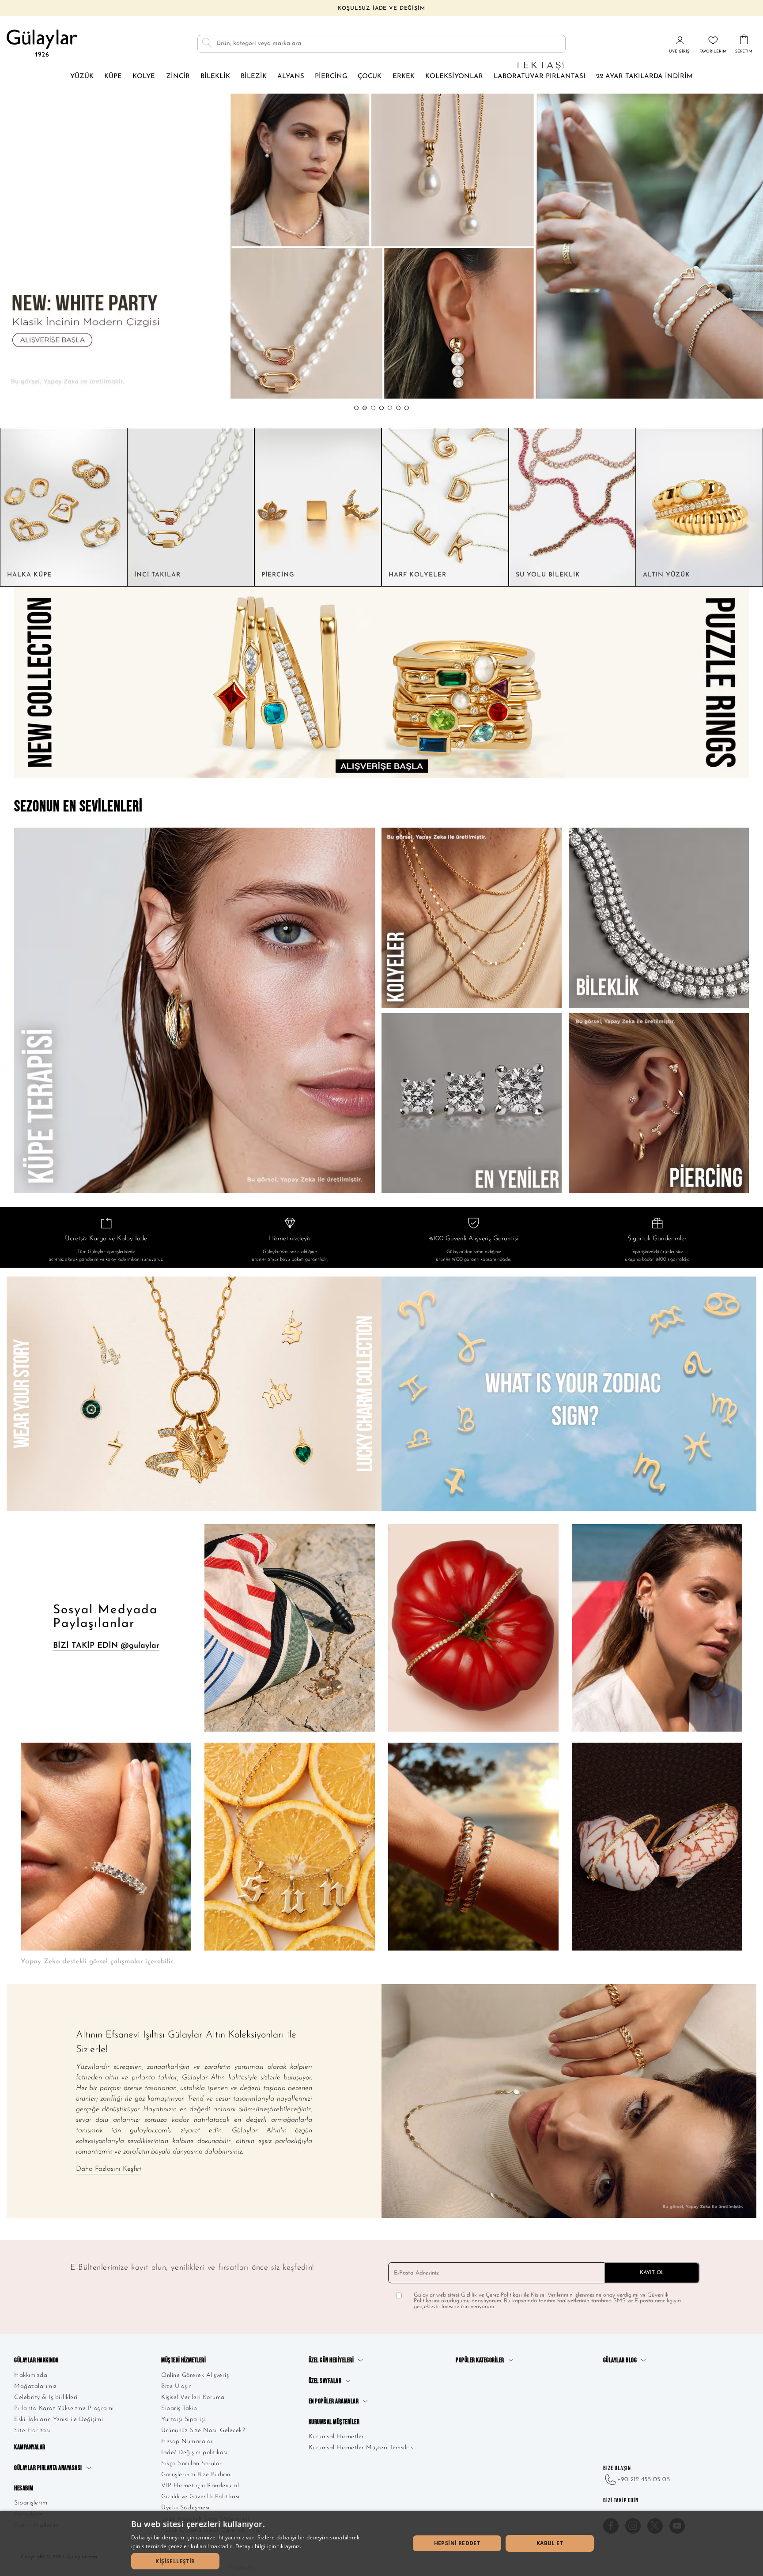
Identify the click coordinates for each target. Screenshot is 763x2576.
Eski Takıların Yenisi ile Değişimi (59, 2420)
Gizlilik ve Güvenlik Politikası (200, 2497)
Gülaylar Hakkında (36, 2360)
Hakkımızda (31, 2375)
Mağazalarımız (36, 2386)
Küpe (113, 77)
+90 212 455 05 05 (644, 2480)
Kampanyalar (30, 2447)
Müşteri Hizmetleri (183, 2360)
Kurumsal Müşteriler (334, 2422)
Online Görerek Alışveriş (195, 2375)
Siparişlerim (31, 2503)
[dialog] (381, 2543)
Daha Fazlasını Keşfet (109, 2169)
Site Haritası (32, 2431)
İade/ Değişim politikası (194, 2453)
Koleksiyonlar (454, 77)
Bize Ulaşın (177, 2386)
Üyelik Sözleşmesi (185, 2508)
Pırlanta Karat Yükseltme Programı (64, 2408)
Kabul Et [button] (550, 2543)
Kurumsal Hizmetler (336, 2437)
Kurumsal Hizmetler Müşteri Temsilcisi (362, 2448)
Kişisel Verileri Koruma (193, 2397)
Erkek (404, 77)
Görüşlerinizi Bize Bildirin (196, 2475)
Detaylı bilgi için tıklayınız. (268, 2546)
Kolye (144, 77)
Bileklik (215, 77)
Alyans (291, 77)
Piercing (331, 77)
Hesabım (24, 2488)
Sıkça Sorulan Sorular (192, 2464)
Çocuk (370, 77)
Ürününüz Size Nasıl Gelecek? (203, 2431)
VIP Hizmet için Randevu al (200, 2486)
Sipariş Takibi (180, 2408)
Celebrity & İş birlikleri (46, 2397)
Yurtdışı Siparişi (183, 2420)
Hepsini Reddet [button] (457, 2543)
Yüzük (82, 77)
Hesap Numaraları (188, 2442)
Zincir (178, 77)
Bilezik (254, 77)
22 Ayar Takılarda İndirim (644, 77)
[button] (356, 408)
